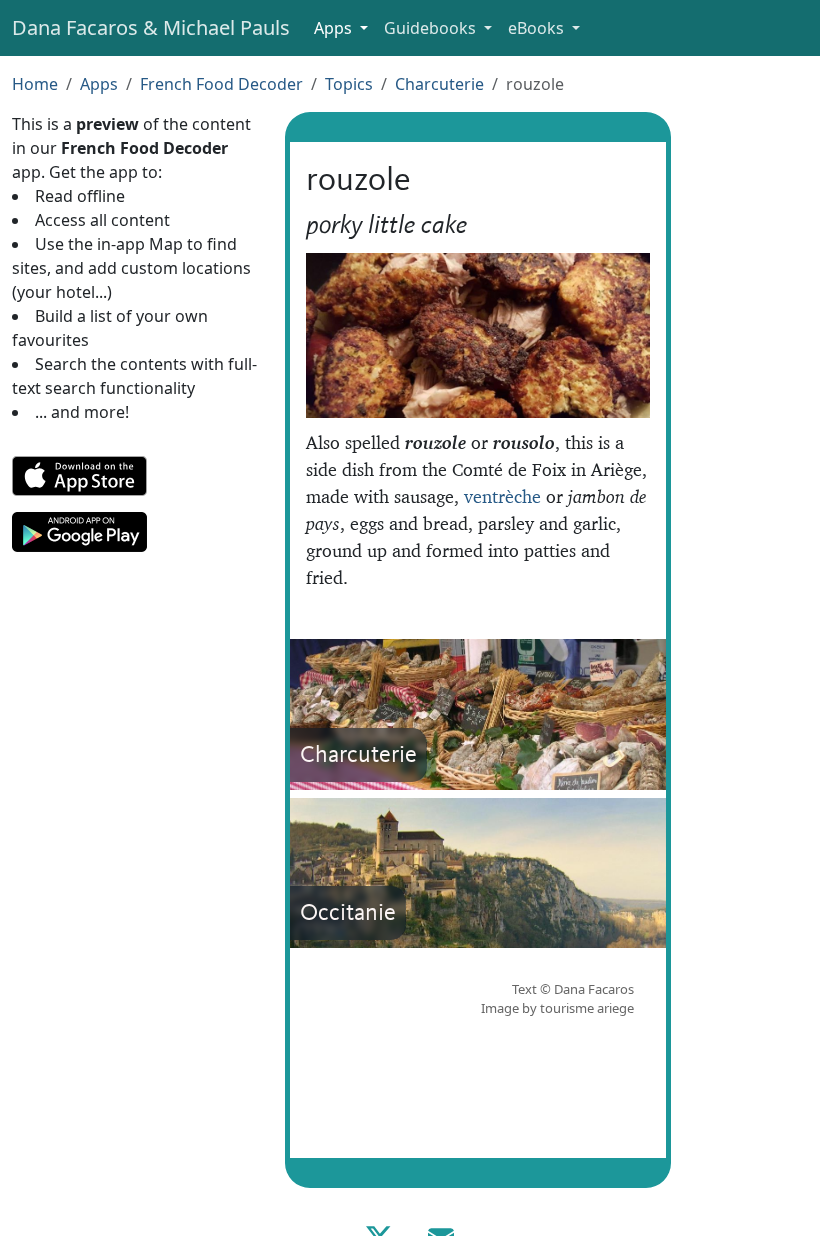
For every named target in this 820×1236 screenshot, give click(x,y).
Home (35, 84)
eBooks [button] (538, 28)
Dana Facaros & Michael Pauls (151, 27)
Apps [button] (335, 28)
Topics (349, 84)
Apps (99, 84)
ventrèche (502, 496)
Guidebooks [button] (432, 28)
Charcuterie (439, 84)
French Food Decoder (221, 84)
